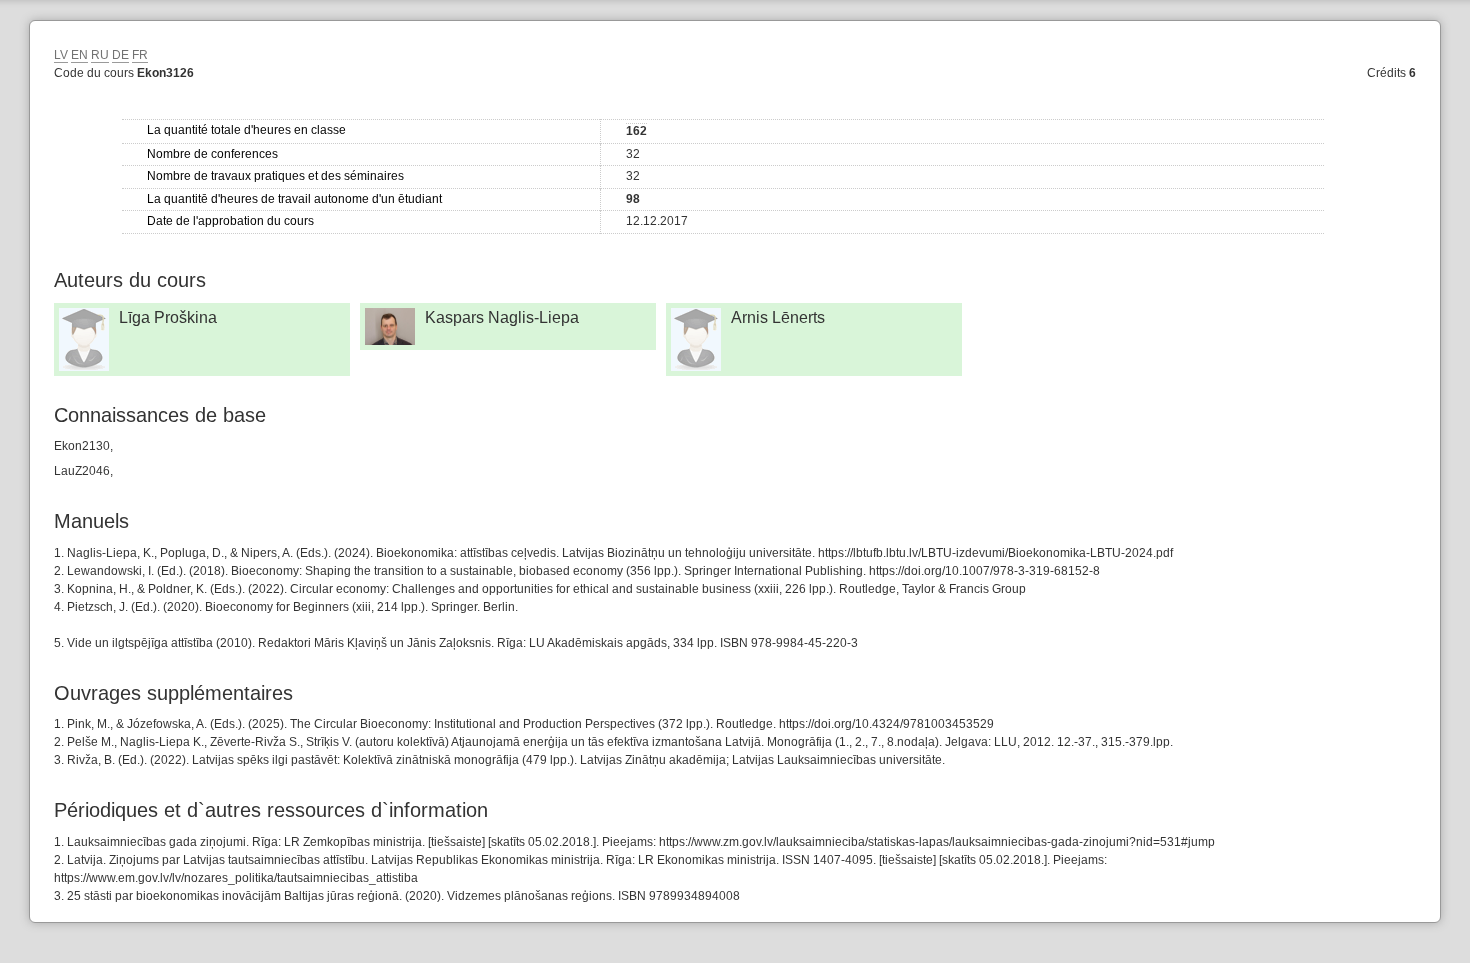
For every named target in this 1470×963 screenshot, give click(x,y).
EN (79, 55)
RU (100, 55)
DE (120, 55)
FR (140, 55)
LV (61, 55)
